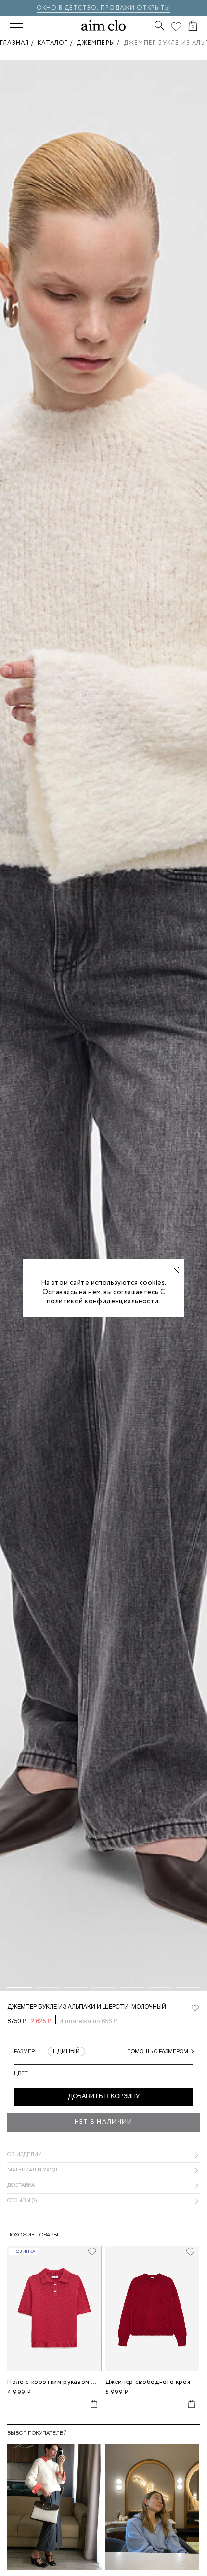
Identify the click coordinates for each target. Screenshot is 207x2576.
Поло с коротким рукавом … (52, 2382)
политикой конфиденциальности (103, 1301)
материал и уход (32, 2170)
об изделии (25, 2155)
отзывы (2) (22, 2201)
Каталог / (57, 43)
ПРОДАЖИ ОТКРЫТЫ (136, 8)
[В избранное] (195, 2008)
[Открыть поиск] (159, 26)
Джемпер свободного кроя (148, 2382)
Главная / (19, 43)
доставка (21, 2185)
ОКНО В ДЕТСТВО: (69, 8)
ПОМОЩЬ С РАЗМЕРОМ (158, 2052)
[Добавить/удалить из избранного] (92, 2252)
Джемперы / (100, 43)
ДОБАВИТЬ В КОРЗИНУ (104, 2097)
